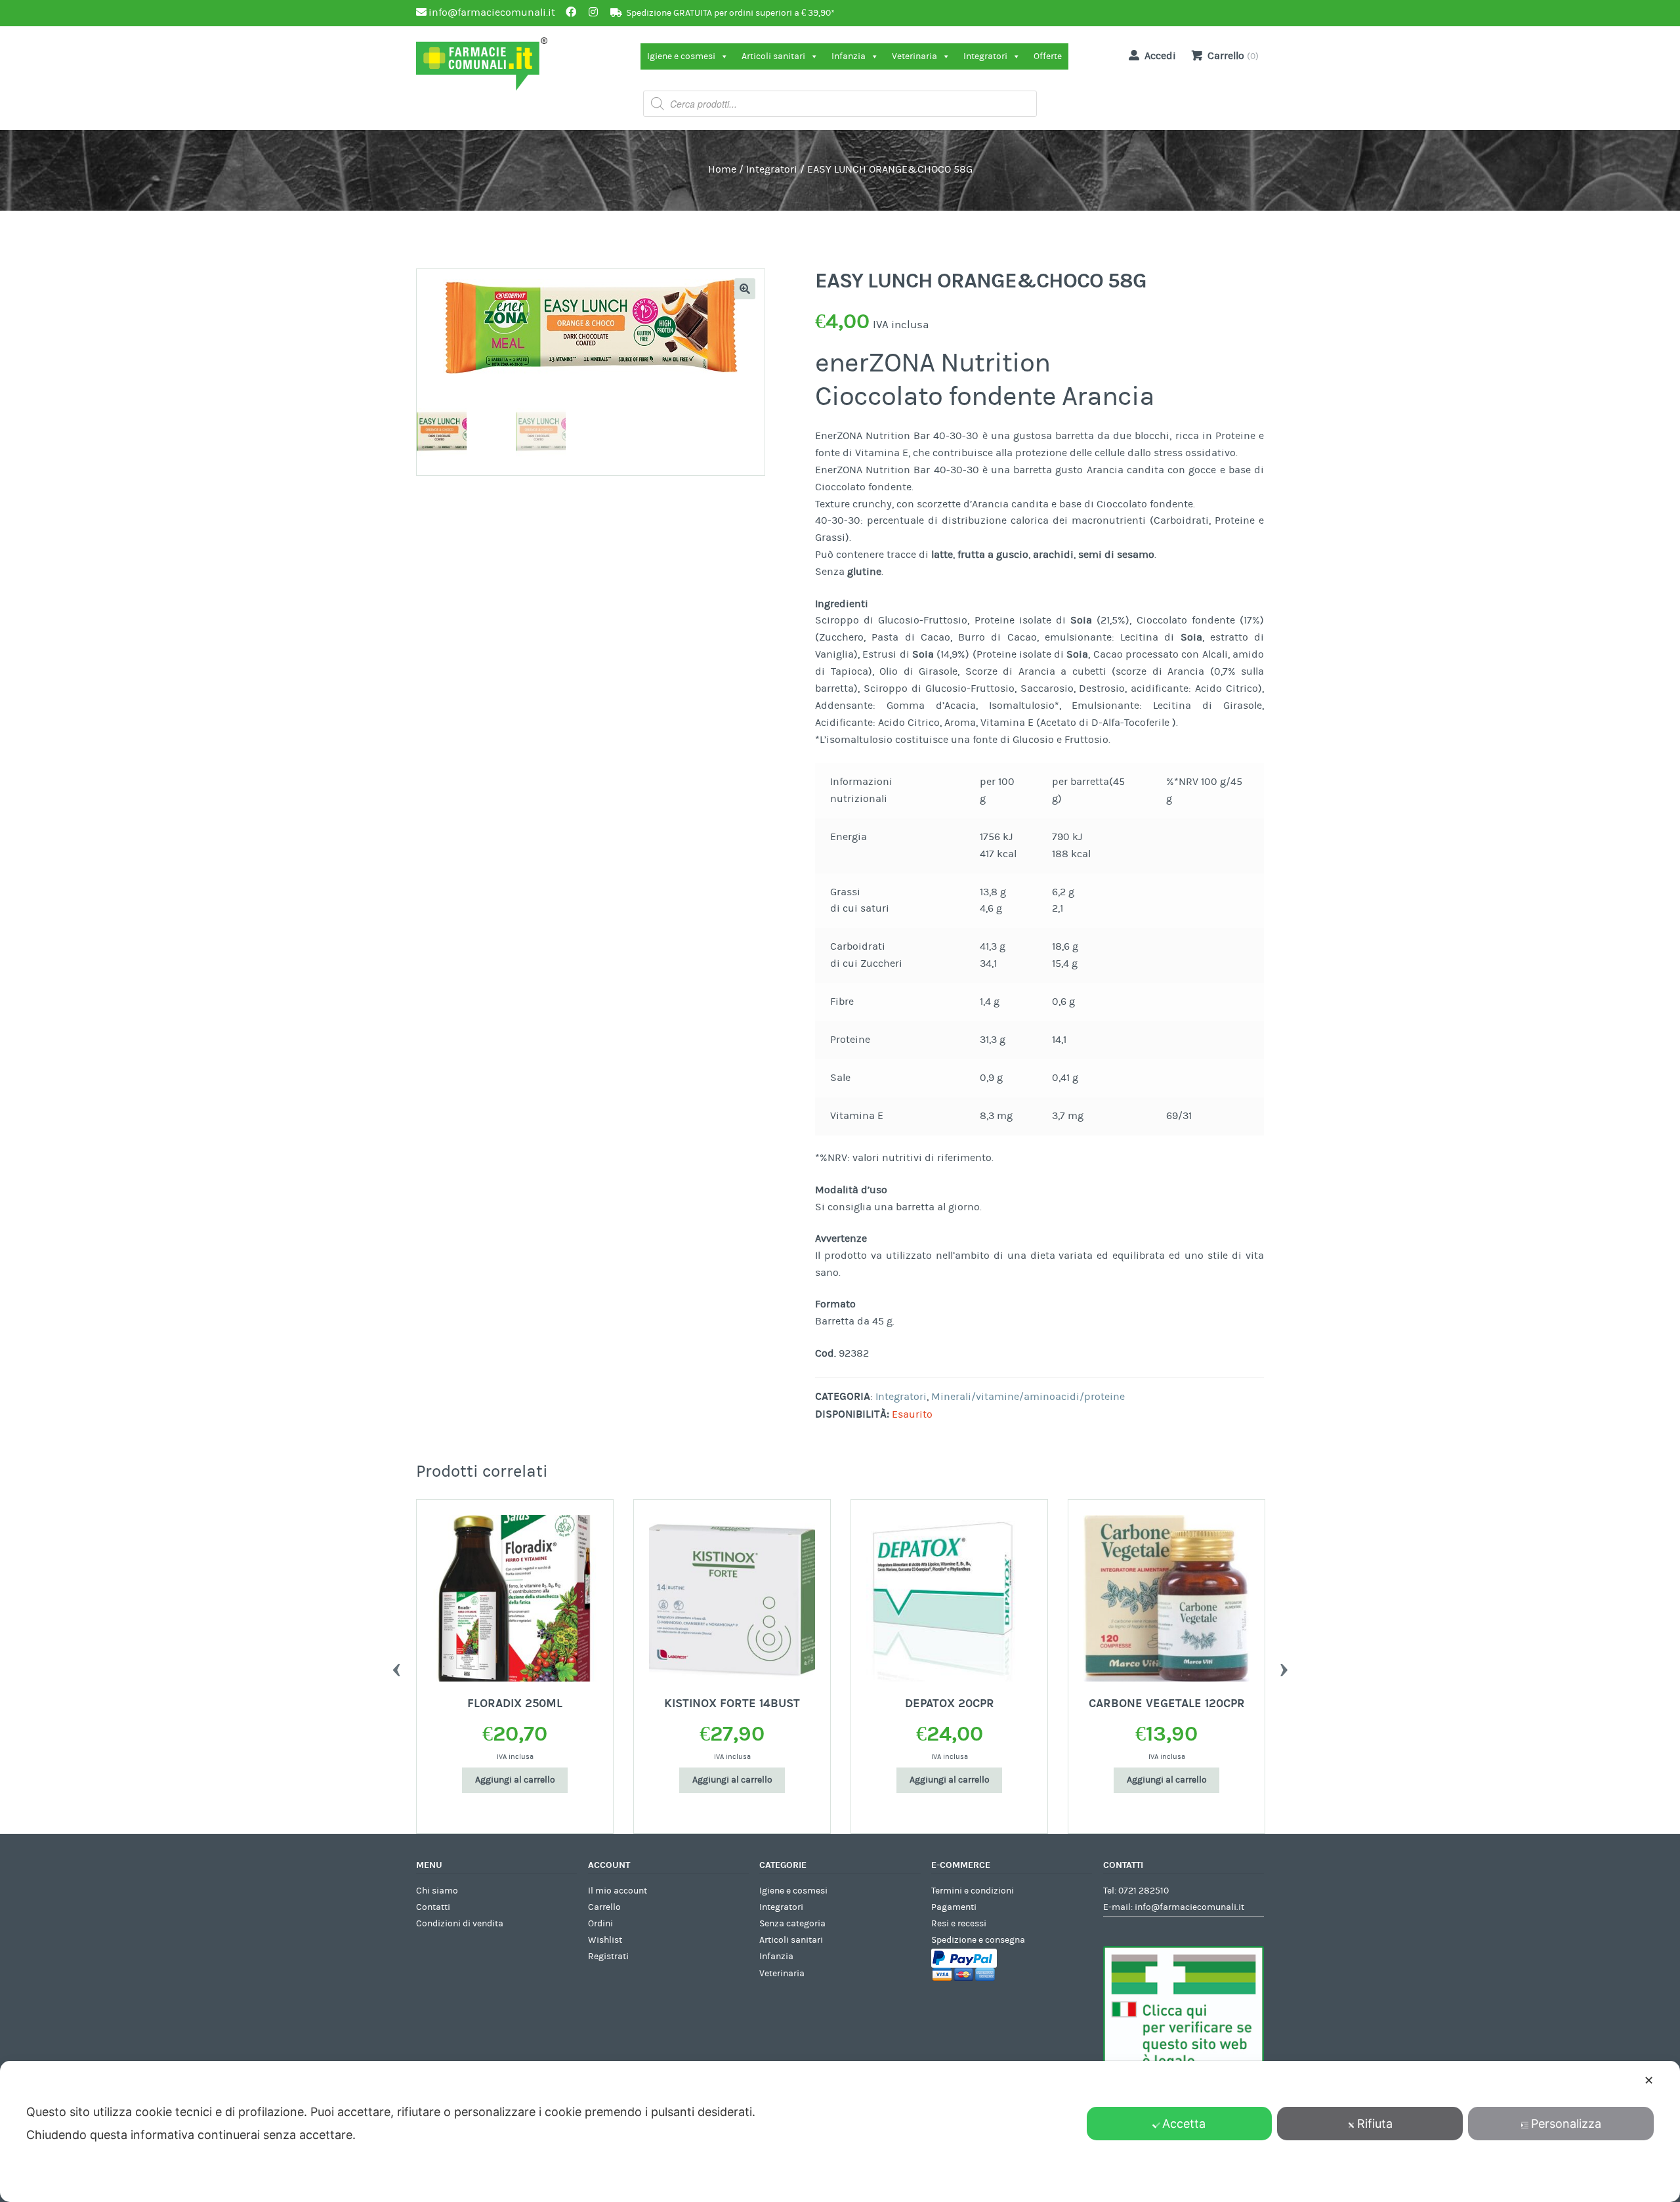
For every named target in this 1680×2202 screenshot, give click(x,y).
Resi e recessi (959, 1924)
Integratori (985, 56)
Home (722, 169)
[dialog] (840, 2131)
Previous (396, 1666)
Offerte (1048, 56)
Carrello (604, 1907)
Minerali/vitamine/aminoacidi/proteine (1028, 1397)
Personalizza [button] (1566, 2124)
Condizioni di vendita (460, 1924)
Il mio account (618, 1891)
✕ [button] (1649, 2080)
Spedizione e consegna (978, 1940)
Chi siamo (437, 1891)
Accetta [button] (1184, 2124)
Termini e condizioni (973, 1891)
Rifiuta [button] (1375, 2124)
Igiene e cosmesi (681, 56)
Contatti (433, 1907)
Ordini (600, 1924)
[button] (745, 289)
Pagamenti (954, 1907)
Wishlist (605, 1940)
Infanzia (849, 56)
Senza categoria (792, 1924)
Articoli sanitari (773, 56)
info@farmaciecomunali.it (1189, 1907)
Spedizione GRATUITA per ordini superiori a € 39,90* (730, 13)
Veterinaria (914, 56)
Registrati (608, 1957)
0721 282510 (1144, 1891)
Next (1284, 1666)
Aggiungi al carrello (515, 1780)
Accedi (1160, 56)
